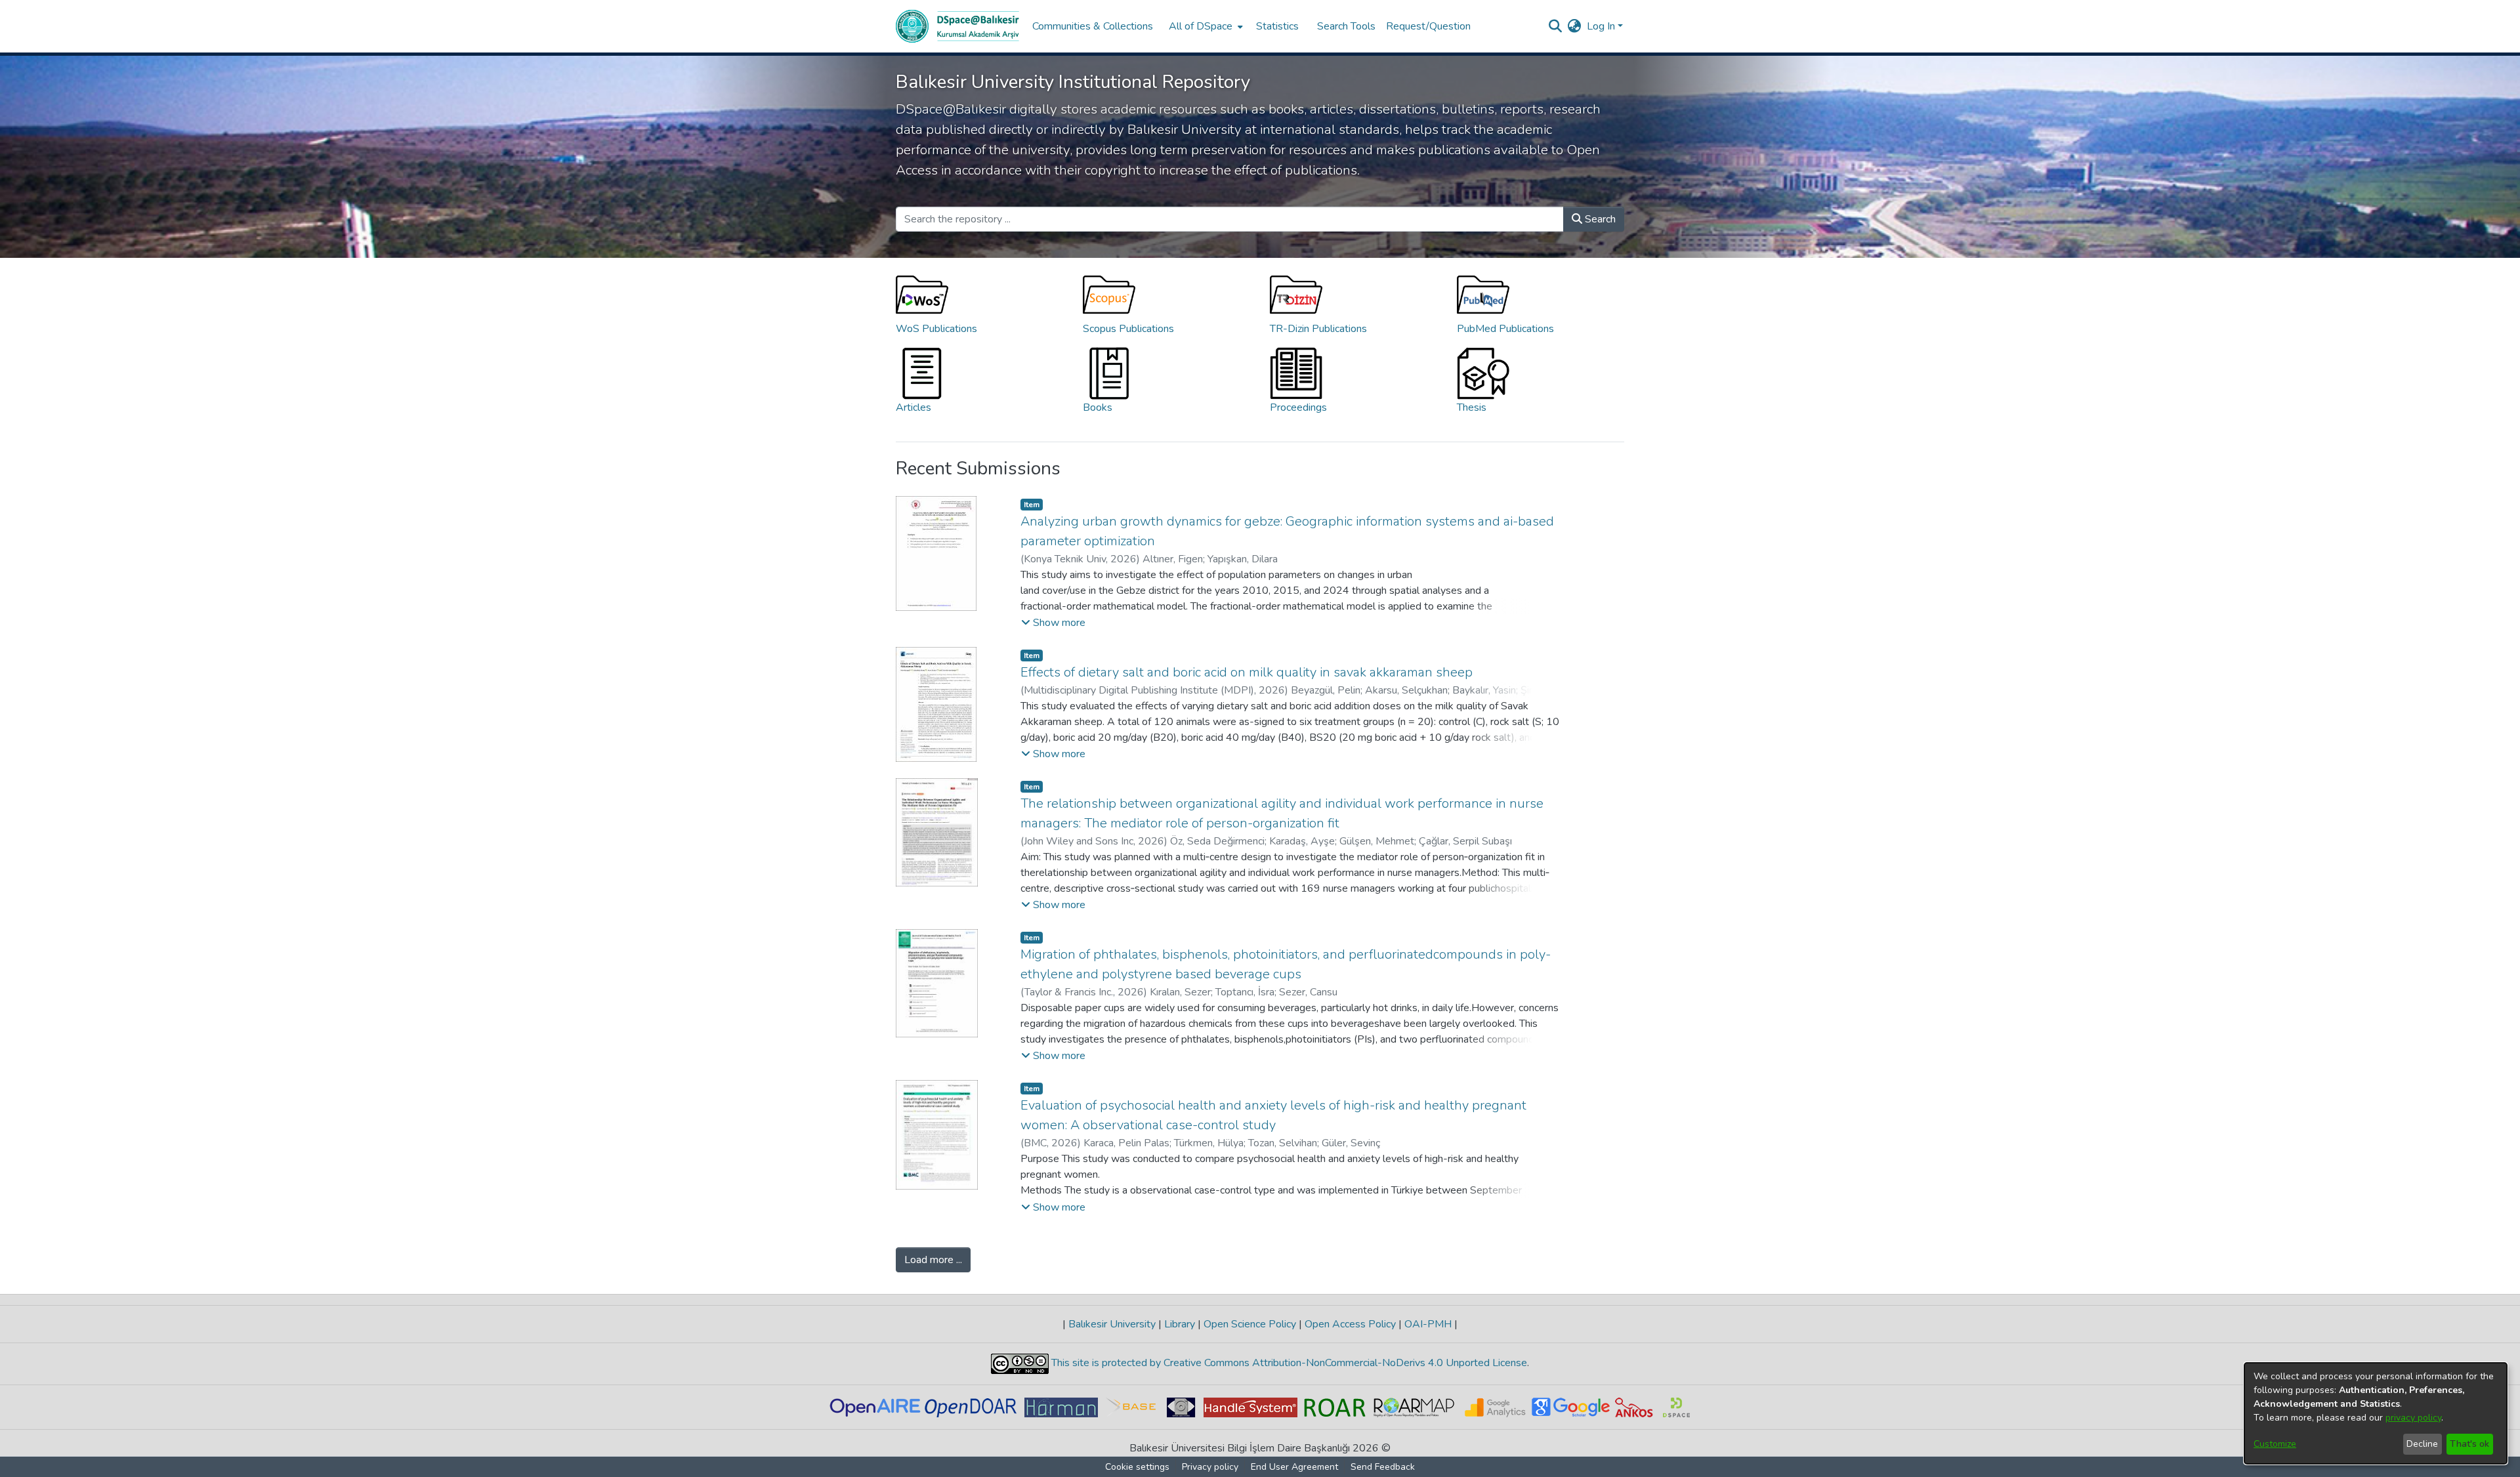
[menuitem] (1205, 26)
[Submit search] (1556, 26)
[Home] (957, 26)
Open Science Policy (1250, 1324)
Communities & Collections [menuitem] (1093, 26)
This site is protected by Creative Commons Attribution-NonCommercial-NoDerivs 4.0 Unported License (1288, 1363)
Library (1180, 1324)
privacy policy (2413, 1418)
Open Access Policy (1350, 1324)
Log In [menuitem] (1601, 26)
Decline (2422, 1444)
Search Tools (1346, 26)
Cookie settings (1137, 1467)
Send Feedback (1383, 1467)
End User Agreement (1294, 1467)
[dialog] (2376, 1413)
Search (1599, 219)
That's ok (2469, 1444)
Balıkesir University (1112, 1324)
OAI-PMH (1428, 1324)
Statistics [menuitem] (1277, 26)
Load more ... (933, 1260)
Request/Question (1428, 26)
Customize (2275, 1444)
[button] (1053, 623)
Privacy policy (1210, 1467)
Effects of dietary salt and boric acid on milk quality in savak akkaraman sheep (1247, 672)
